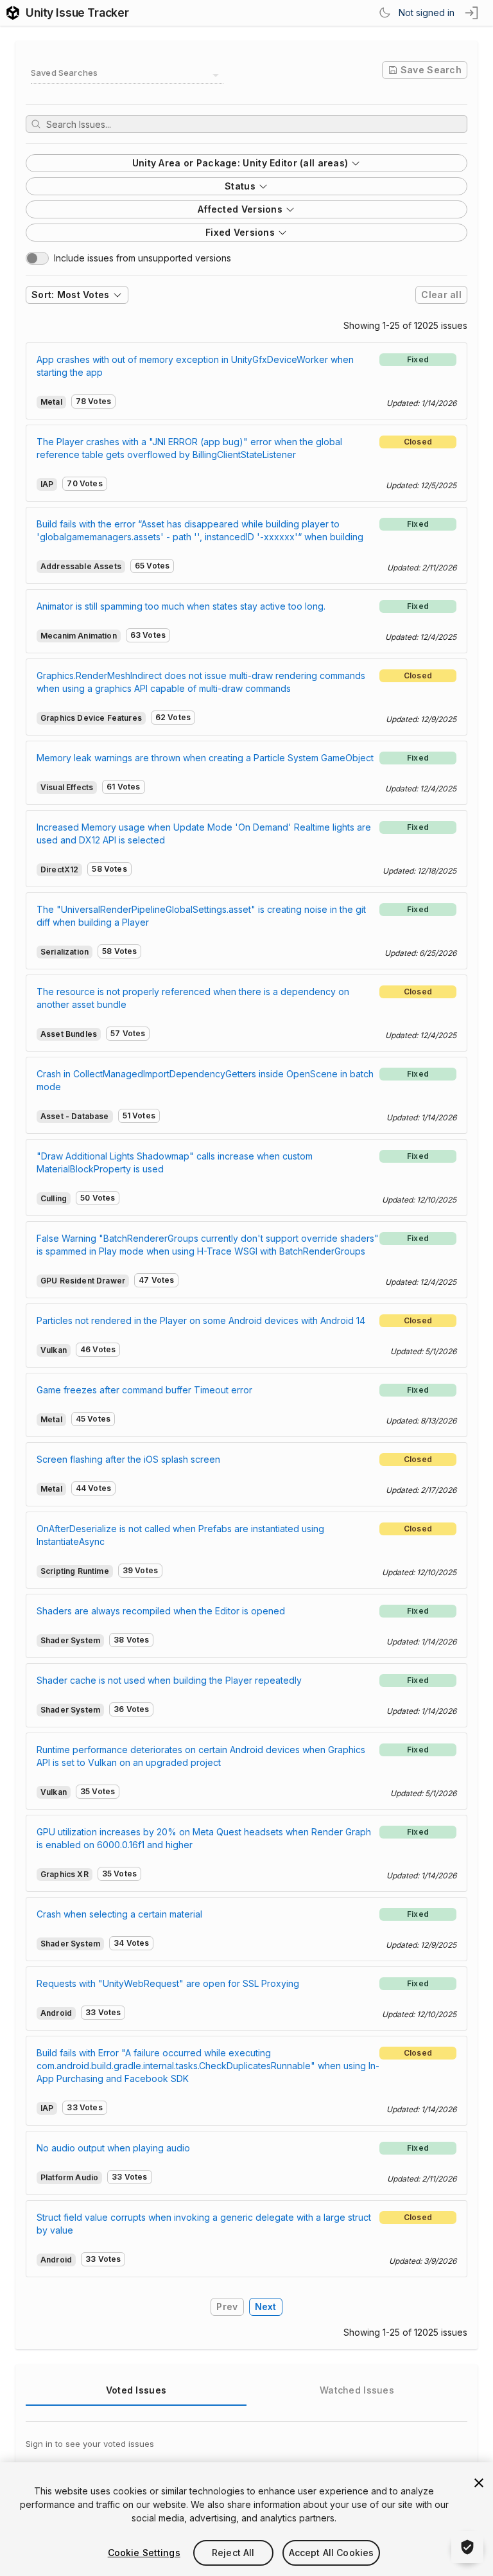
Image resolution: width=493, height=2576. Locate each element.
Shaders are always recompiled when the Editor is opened (161, 1611)
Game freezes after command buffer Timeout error (144, 1390)
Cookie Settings (144, 2553)
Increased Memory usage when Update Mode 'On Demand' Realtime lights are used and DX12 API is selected (204, 834)
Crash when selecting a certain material (119, 1914)
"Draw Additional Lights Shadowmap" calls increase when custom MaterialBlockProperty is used (175, 1162)
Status (240, 186)
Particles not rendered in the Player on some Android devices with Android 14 (201, 1320)
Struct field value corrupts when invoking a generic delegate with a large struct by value (204, 2224)
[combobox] (127, 75)
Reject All (233, 2553)
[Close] (479, 2483)
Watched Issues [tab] (357, 2390)
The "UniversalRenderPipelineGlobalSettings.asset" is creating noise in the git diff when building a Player (201, 916)
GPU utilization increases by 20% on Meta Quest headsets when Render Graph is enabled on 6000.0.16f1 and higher (204, 1838)
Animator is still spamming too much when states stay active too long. (181, 606)
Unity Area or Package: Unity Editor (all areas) (240, 163)
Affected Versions (240, 209)
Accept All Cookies (332, 2553)
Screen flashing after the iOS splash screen (128, 1459)
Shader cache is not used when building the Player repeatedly (169, 1680)
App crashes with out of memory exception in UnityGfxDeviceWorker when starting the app (195, 366)
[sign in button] (472, 13)
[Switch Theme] (385, 13)
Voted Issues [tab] (136, 2390)
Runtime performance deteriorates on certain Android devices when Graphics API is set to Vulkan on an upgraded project (201, 1756)
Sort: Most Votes (71, 295)
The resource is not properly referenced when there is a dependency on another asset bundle (193, 998)
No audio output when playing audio (113, 2148)
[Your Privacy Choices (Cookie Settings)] (467, 2547)
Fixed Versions (240, 232)
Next (266, 2307)
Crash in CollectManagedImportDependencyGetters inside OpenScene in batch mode (205, 1080)
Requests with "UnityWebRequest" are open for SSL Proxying (168, 1983)
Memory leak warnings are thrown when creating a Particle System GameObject (205, 758)
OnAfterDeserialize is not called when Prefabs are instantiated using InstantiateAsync (180, 1535)
